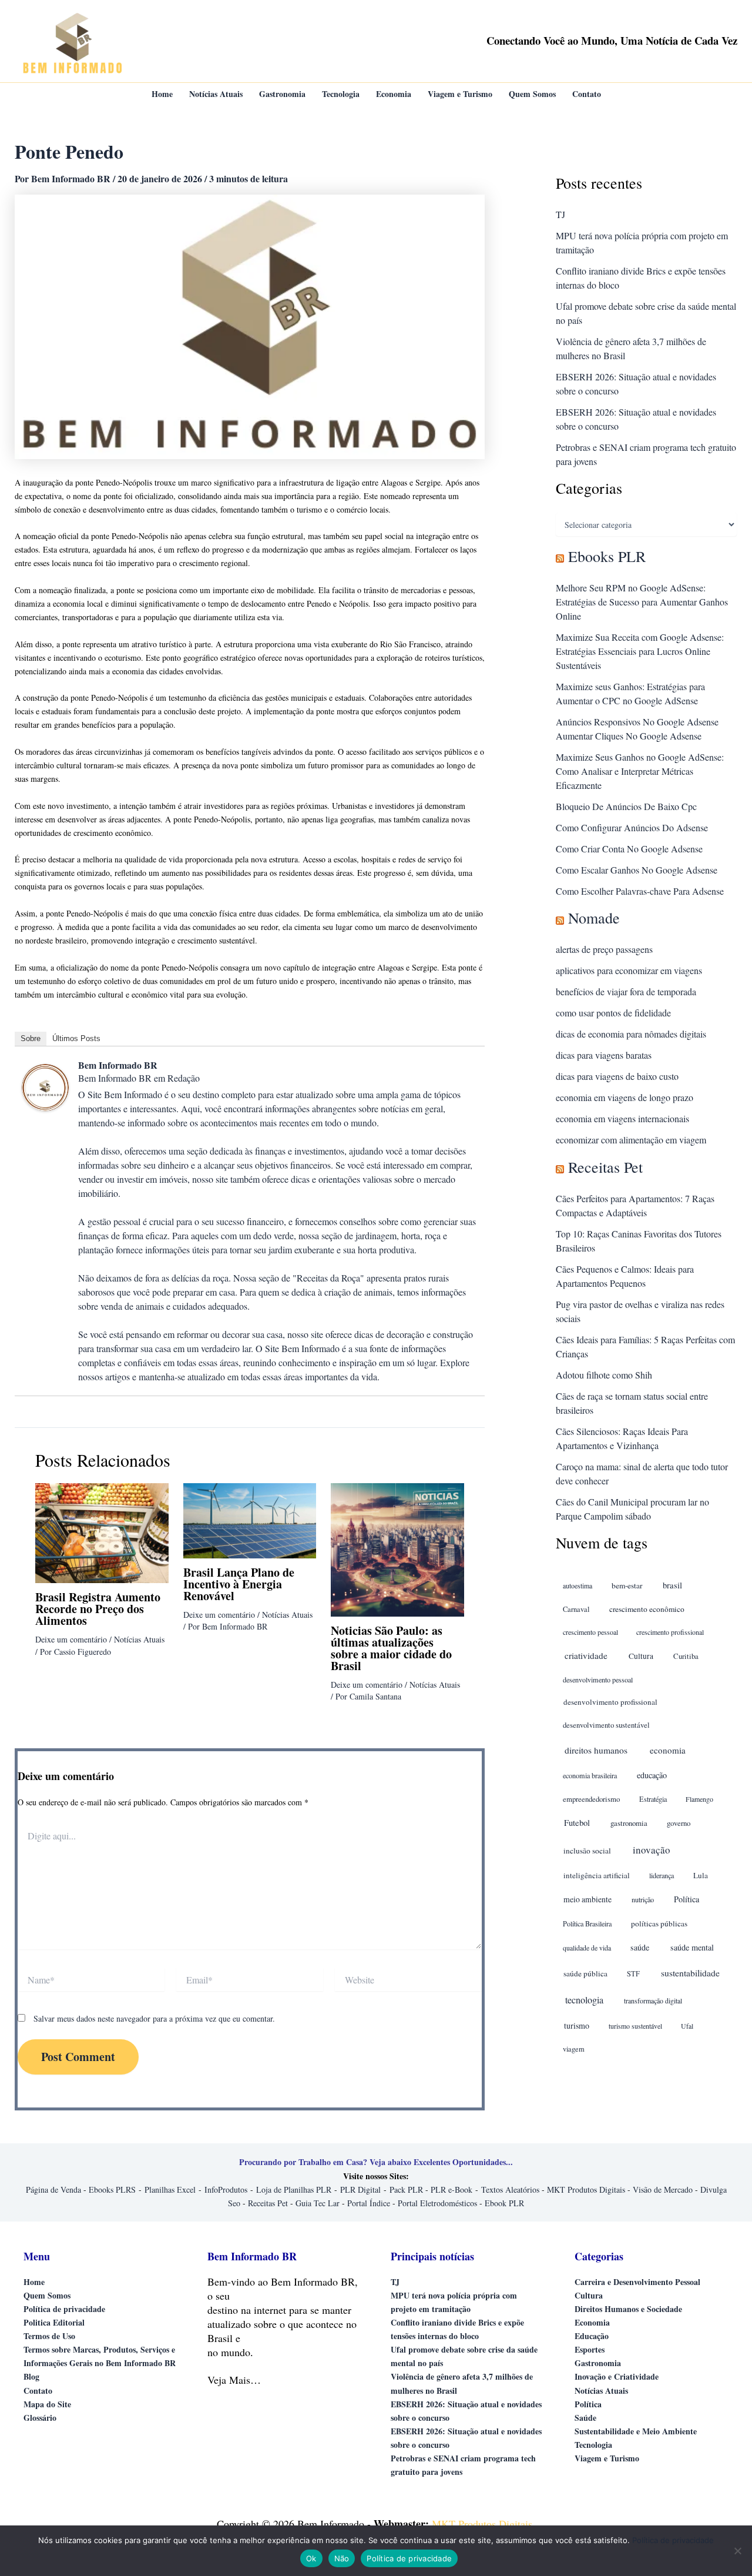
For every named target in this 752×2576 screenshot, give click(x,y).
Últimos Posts (76, 1038)
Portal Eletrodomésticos (437, 2203)
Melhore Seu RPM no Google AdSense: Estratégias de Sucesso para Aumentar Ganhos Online (642, 602)
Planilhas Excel (170, 2189)
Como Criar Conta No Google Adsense (629, 849)
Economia (592, 2322)
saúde (640, 1947)
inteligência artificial (597, 1875)
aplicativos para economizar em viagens (629, 970)
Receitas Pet (605, 1167)
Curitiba (686, 1656)
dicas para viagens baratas (604, 1055)
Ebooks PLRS (112, 2189)
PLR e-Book (451, 2189)
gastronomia (629, 1823)
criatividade (586, 1655)
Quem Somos (47, 2295)
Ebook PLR (504, 2203)
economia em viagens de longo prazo (625, 1097)
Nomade (594, 918)
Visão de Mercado (663, 2189)
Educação (592, 2336)
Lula (701, 1875)
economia (668, 1750)
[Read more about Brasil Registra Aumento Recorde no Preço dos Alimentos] (102, 1532)
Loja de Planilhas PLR (294, 2189)
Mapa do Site (47, 2404)
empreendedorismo (591, 1799)
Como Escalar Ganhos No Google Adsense (637, 870)
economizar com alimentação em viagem (631, 1140)
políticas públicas (659, 1923)
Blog (31, 2376)
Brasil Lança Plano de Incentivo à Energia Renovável (239, 1584)
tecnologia (584, 2000)
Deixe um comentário (71, 1639)
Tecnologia (593, 2445)
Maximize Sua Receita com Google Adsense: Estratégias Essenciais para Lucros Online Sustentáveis (640, 651)
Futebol (577, 1823)
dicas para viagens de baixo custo (617, 1076)
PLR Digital (360, 2189)
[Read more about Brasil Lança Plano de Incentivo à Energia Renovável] (250, 1519)
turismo (577, 2025)
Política (686, 1899)
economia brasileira (590, 1775)
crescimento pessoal (590, 1632)
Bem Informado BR (118, 1065)
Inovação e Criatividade (617, 2376)
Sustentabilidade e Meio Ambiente (636, 2431)
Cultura (641, 1656)
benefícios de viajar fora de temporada (626, 991)
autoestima (578, 1585)
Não (342, 2558)
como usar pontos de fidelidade (613, 1013)
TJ (560, 214)
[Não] (737, 2551)
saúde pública (585, 1973)
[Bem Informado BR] (45, 1086)
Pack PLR (406, 2189)
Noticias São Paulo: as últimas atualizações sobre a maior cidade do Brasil (391, 1648)
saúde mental (692, 1947)
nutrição (643, 1899)
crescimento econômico (647, 1609)
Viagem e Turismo (607, 2458)
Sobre (31, 1038)
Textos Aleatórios (510, 2189)
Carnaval (576, 1609)
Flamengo (699, 1799)
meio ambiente (587, 1899)
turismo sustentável (635, 2026)
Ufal (687, 2026)
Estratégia (653, 1799)
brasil (672, 1585)
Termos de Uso (49, 2336)
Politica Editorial (54, 2322)
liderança (662, 1875)
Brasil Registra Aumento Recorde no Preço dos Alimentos (98, 1609)
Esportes (590, 2349)
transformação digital (653, 2000)
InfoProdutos (226, 2189)
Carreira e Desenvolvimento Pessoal (637, 2282)
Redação (184, 1078)
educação (652, 1775)
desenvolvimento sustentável (606, 1725)
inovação (652, 1850)
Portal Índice (369, 2203)
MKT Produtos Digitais (586, 2189)
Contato (38, 2391)
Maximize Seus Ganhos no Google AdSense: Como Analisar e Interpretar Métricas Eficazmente (640, 771)
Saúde (585, 2418)
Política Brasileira (587, 1923)
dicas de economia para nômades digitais (631, 1034)
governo (679, 1823)
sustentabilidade (690, 1973)
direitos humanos (596, 1750)
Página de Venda (53, 2189)
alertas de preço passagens (604, 949)
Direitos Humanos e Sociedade (628, 2309)
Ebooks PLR (607, 556)
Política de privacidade (64, 2309)
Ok (311, 2558)
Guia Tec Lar (318, 2203)
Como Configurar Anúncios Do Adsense (632, 827)
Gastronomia (598, 2363)
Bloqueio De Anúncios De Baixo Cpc (626, 806)
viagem (574, 2049)
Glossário (40, 2418)
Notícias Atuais (139, 1639)
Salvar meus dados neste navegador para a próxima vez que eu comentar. (154, 2018)
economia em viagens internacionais (622, 1118)
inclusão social (587, 1851)
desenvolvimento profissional (610, 1702)
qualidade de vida (587, 1948)
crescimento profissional (670, 1632)
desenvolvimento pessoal (598, 1680)
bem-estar (627, 1585)
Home (34, 2282)
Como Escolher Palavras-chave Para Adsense (640, 891)
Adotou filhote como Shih (604, 1375)
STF (633, 1974)
